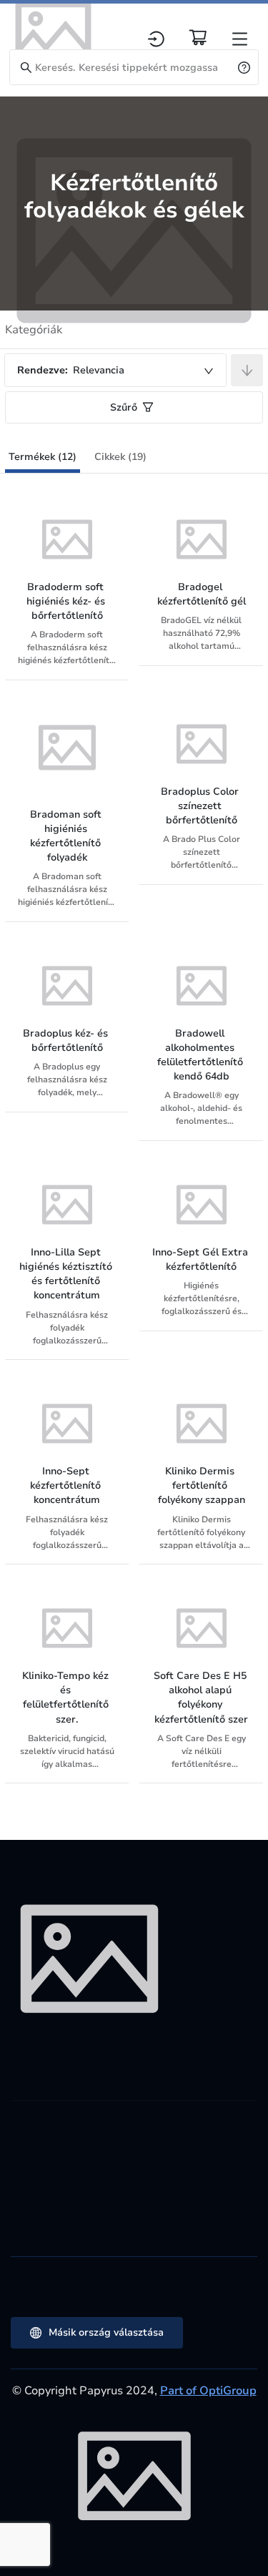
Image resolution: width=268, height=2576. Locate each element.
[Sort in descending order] (247, 370)
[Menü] (240, 39)
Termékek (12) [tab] (43, 457)
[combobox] (115, 370)
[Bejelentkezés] (156, 39)
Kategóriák (34, 330)
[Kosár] (198, 37)
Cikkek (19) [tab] (120, 457)
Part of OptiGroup (208, 2391)
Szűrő (124, 407)
